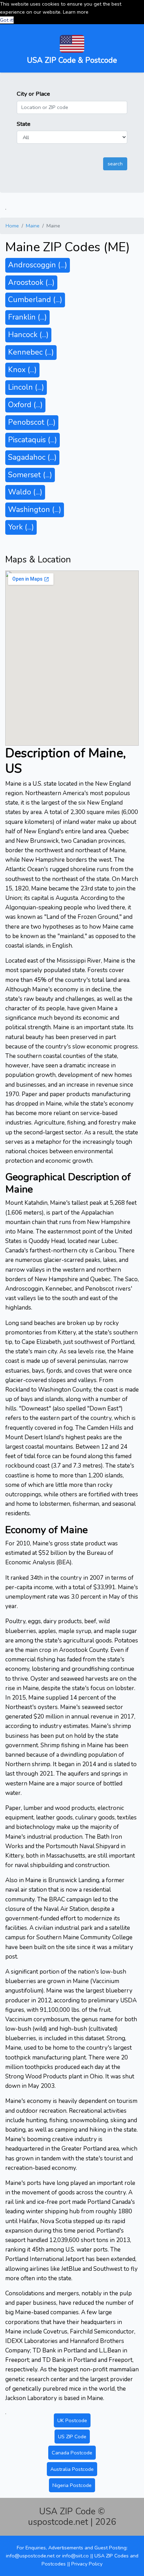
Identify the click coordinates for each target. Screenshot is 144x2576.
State (24, 124)
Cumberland (35, 300)
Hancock (28, 335)
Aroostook (31, 282)
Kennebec (31, 352)
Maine (33, 226)
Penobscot (32, 422)
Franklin (27, 317)
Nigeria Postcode (72, 2485)
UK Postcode (72, 2420)
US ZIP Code (72, 2437)
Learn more (76, 12)
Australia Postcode (72, 2469)
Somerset (30, 475)
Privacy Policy (87, 2564)
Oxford (25, 405)
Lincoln (26, 387)
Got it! (7, 20)
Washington (35, 510)
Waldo (25, 492)
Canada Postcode (72, 2453)
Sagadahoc (32, 457)
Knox (22, 370)
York (21, 527)
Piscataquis (33, 440)
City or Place (33, 94)
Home (12, 226)
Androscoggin (38, 265)
